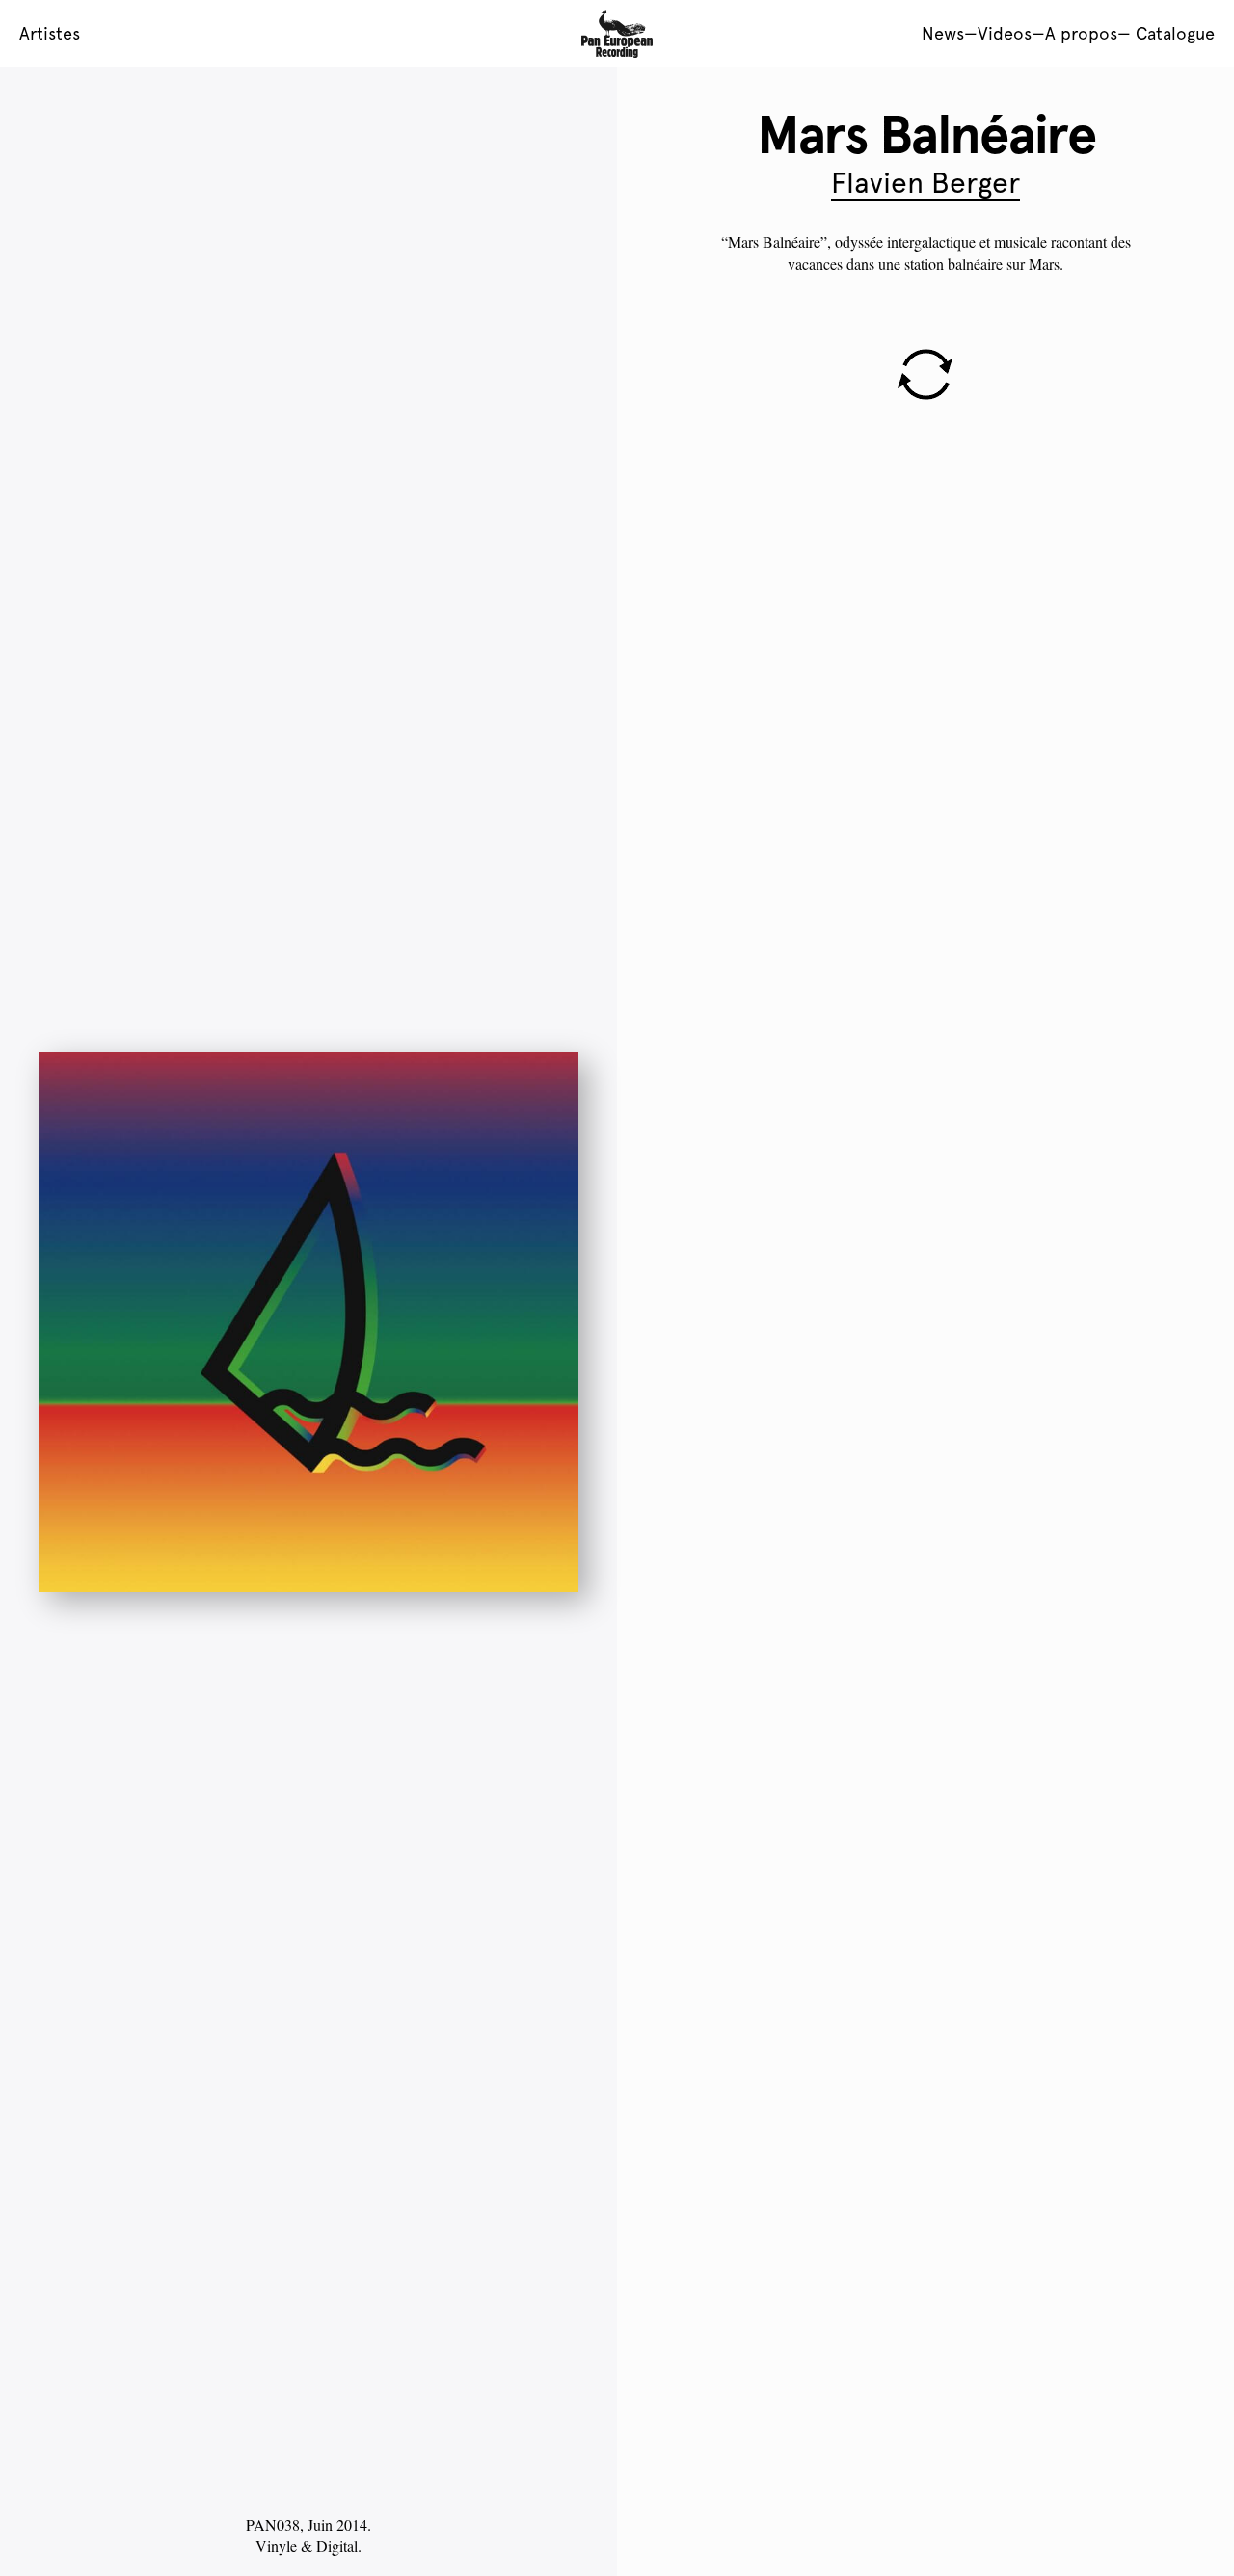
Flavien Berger (925, 183)
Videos (1005, 33)
